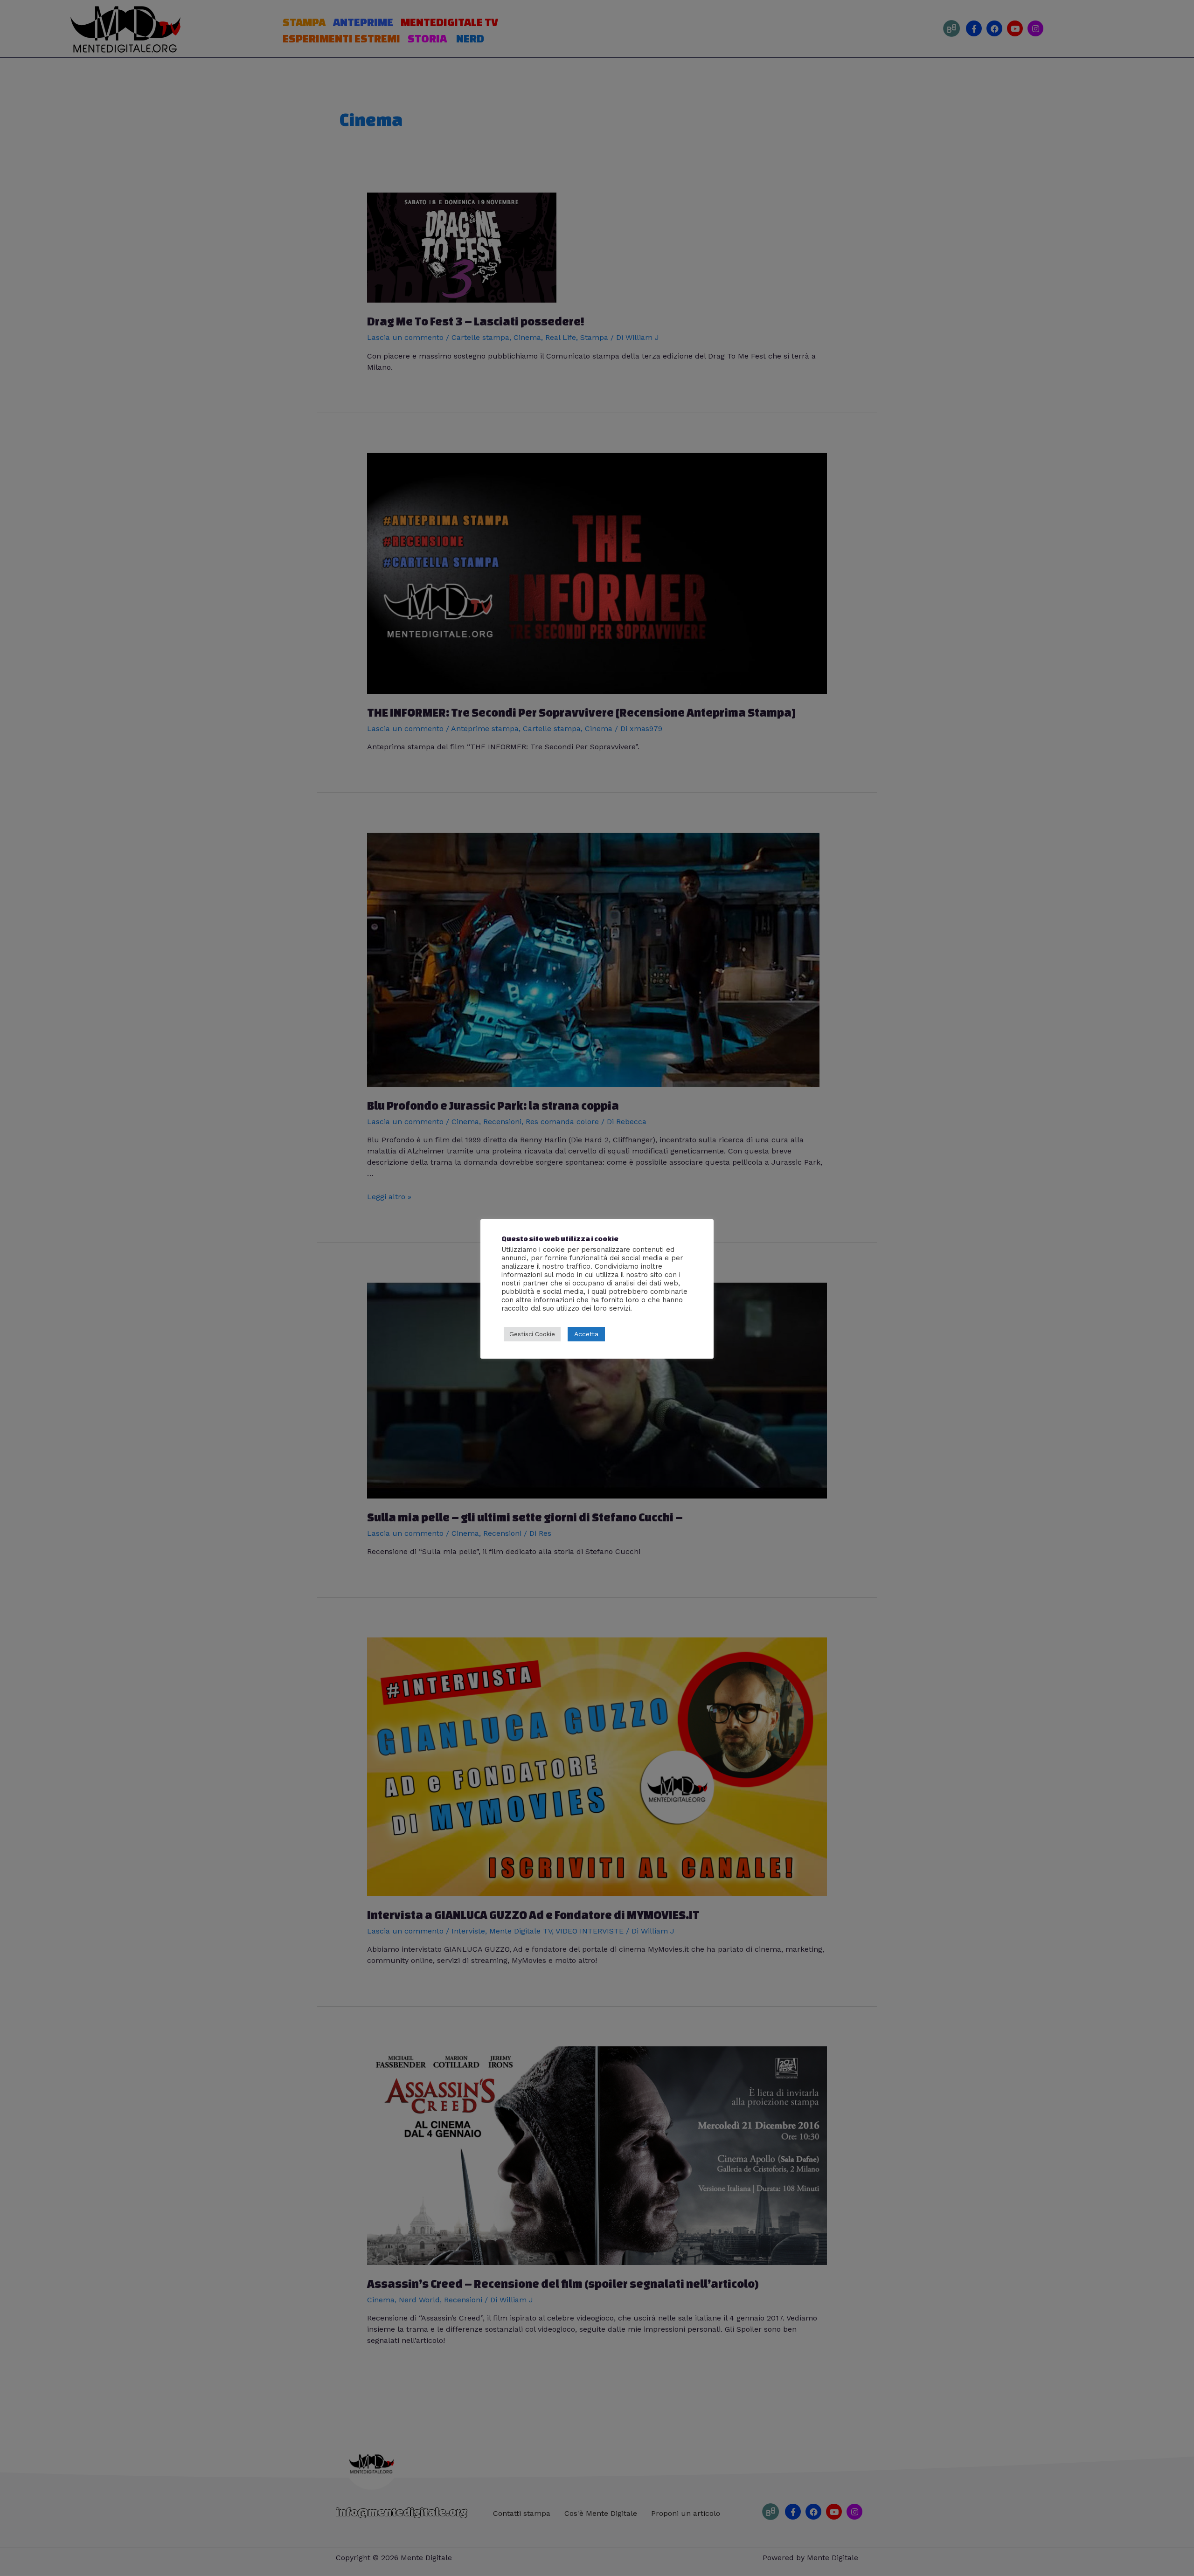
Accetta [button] (586, 1334)
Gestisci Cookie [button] (532, 1334)
